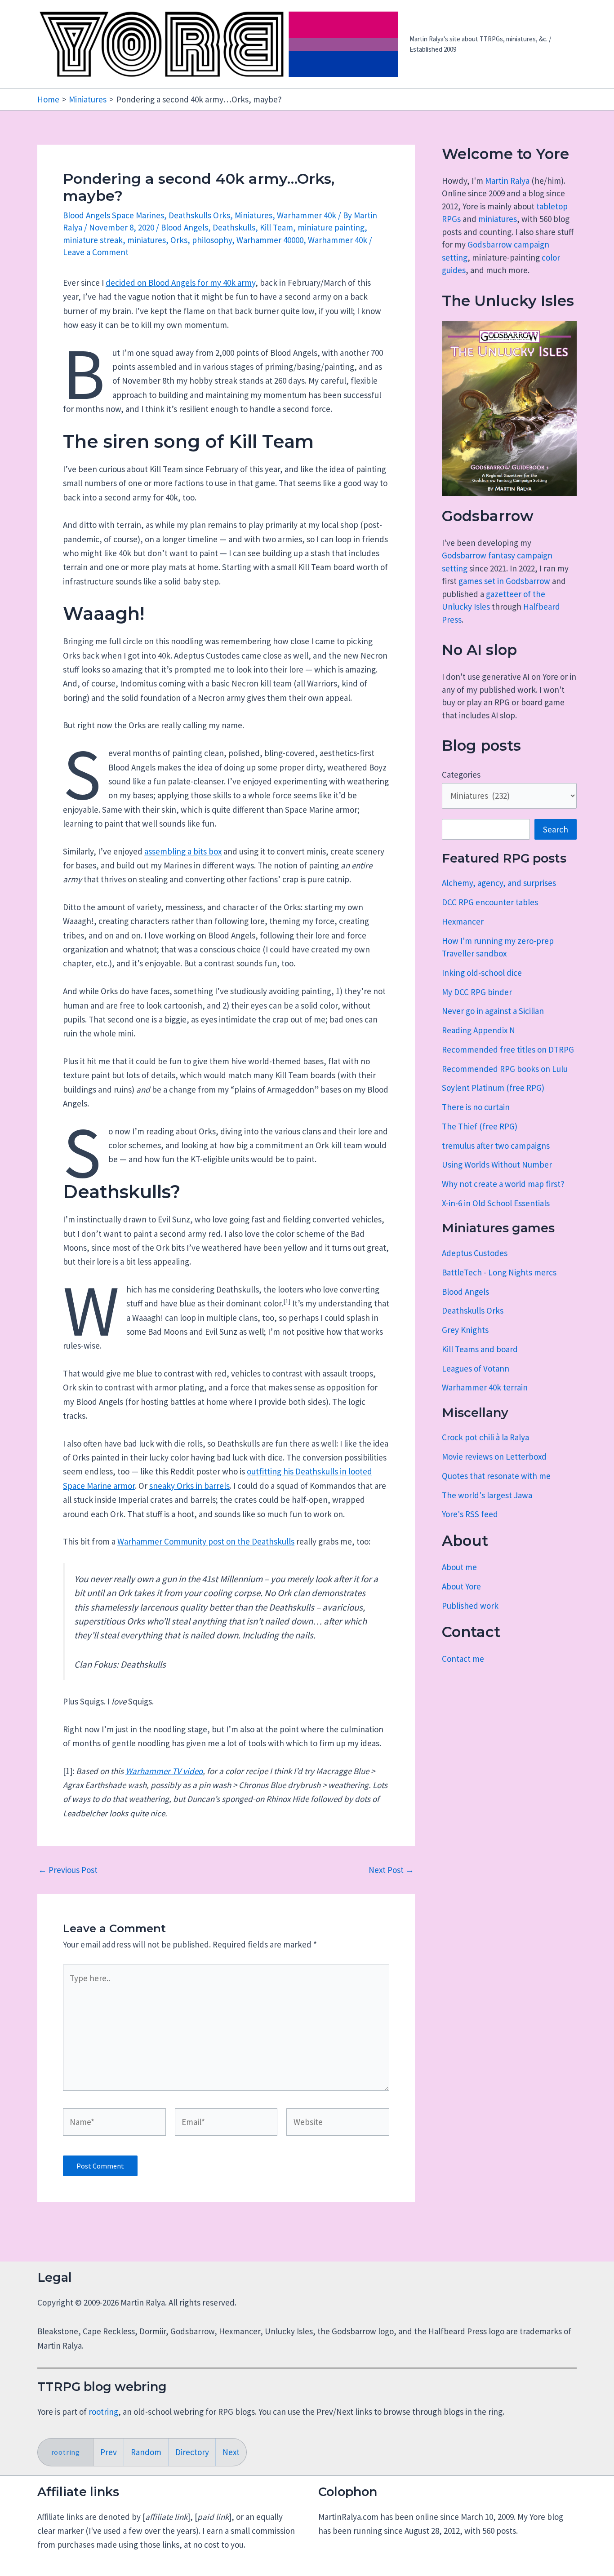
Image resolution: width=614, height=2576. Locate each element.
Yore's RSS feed (470, 1514)
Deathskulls (234, 227)
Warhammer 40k (307, 215)
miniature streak (93, 240)
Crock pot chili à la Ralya (485, 1437)
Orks (179, 240)
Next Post (391, 1870)
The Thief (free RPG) (480, 1126)
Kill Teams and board (480, 1349)
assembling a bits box (183, 851)
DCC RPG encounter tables (490, 902)
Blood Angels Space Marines (113, 215)
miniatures (147, 240)
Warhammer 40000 (270, 240)
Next (231, 2452)
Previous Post (68, 1870)
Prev (109, 2452)
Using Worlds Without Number (497, 1164)
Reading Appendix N (478, 1030)
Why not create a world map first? (503, 1184)
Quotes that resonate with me (496, 1476)
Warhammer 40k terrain (485, 1387)
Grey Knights (465, 1330)
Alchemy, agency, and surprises (499, 883)
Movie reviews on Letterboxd (494, 1456)
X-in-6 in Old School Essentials (496, 1203)
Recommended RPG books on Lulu (505, 1069)
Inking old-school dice (482, 973)
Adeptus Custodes (475, 1253)
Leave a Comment (96, 252)
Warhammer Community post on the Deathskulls (206, 1541)
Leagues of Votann (476, 1368)
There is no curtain (476, 1107)
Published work (470, 1606)
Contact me (463, 1659)
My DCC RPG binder (477, 992)
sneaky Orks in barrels (189, 1486)
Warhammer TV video (164, 1771)
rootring (103, 2412)
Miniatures (254, 215)
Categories (461, 775)
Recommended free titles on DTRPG (508, 1049)
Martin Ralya (507, 181)
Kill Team (276, 227)
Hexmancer (463, 921)
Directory (192, 2452)
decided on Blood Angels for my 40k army (180, 283)
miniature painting (331, 227)
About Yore (461, 1586)
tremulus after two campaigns (496, 1146)
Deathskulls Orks (199, 215)
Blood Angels (185, 227)
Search (556, 829)
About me (459, 1567)
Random (146, 2452)
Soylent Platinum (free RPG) (493, 1088)
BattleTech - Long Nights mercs (499, 1272)
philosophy (212, 240)
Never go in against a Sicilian (493, 1011)
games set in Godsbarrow (504, 581)
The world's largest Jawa (487, 1495)
